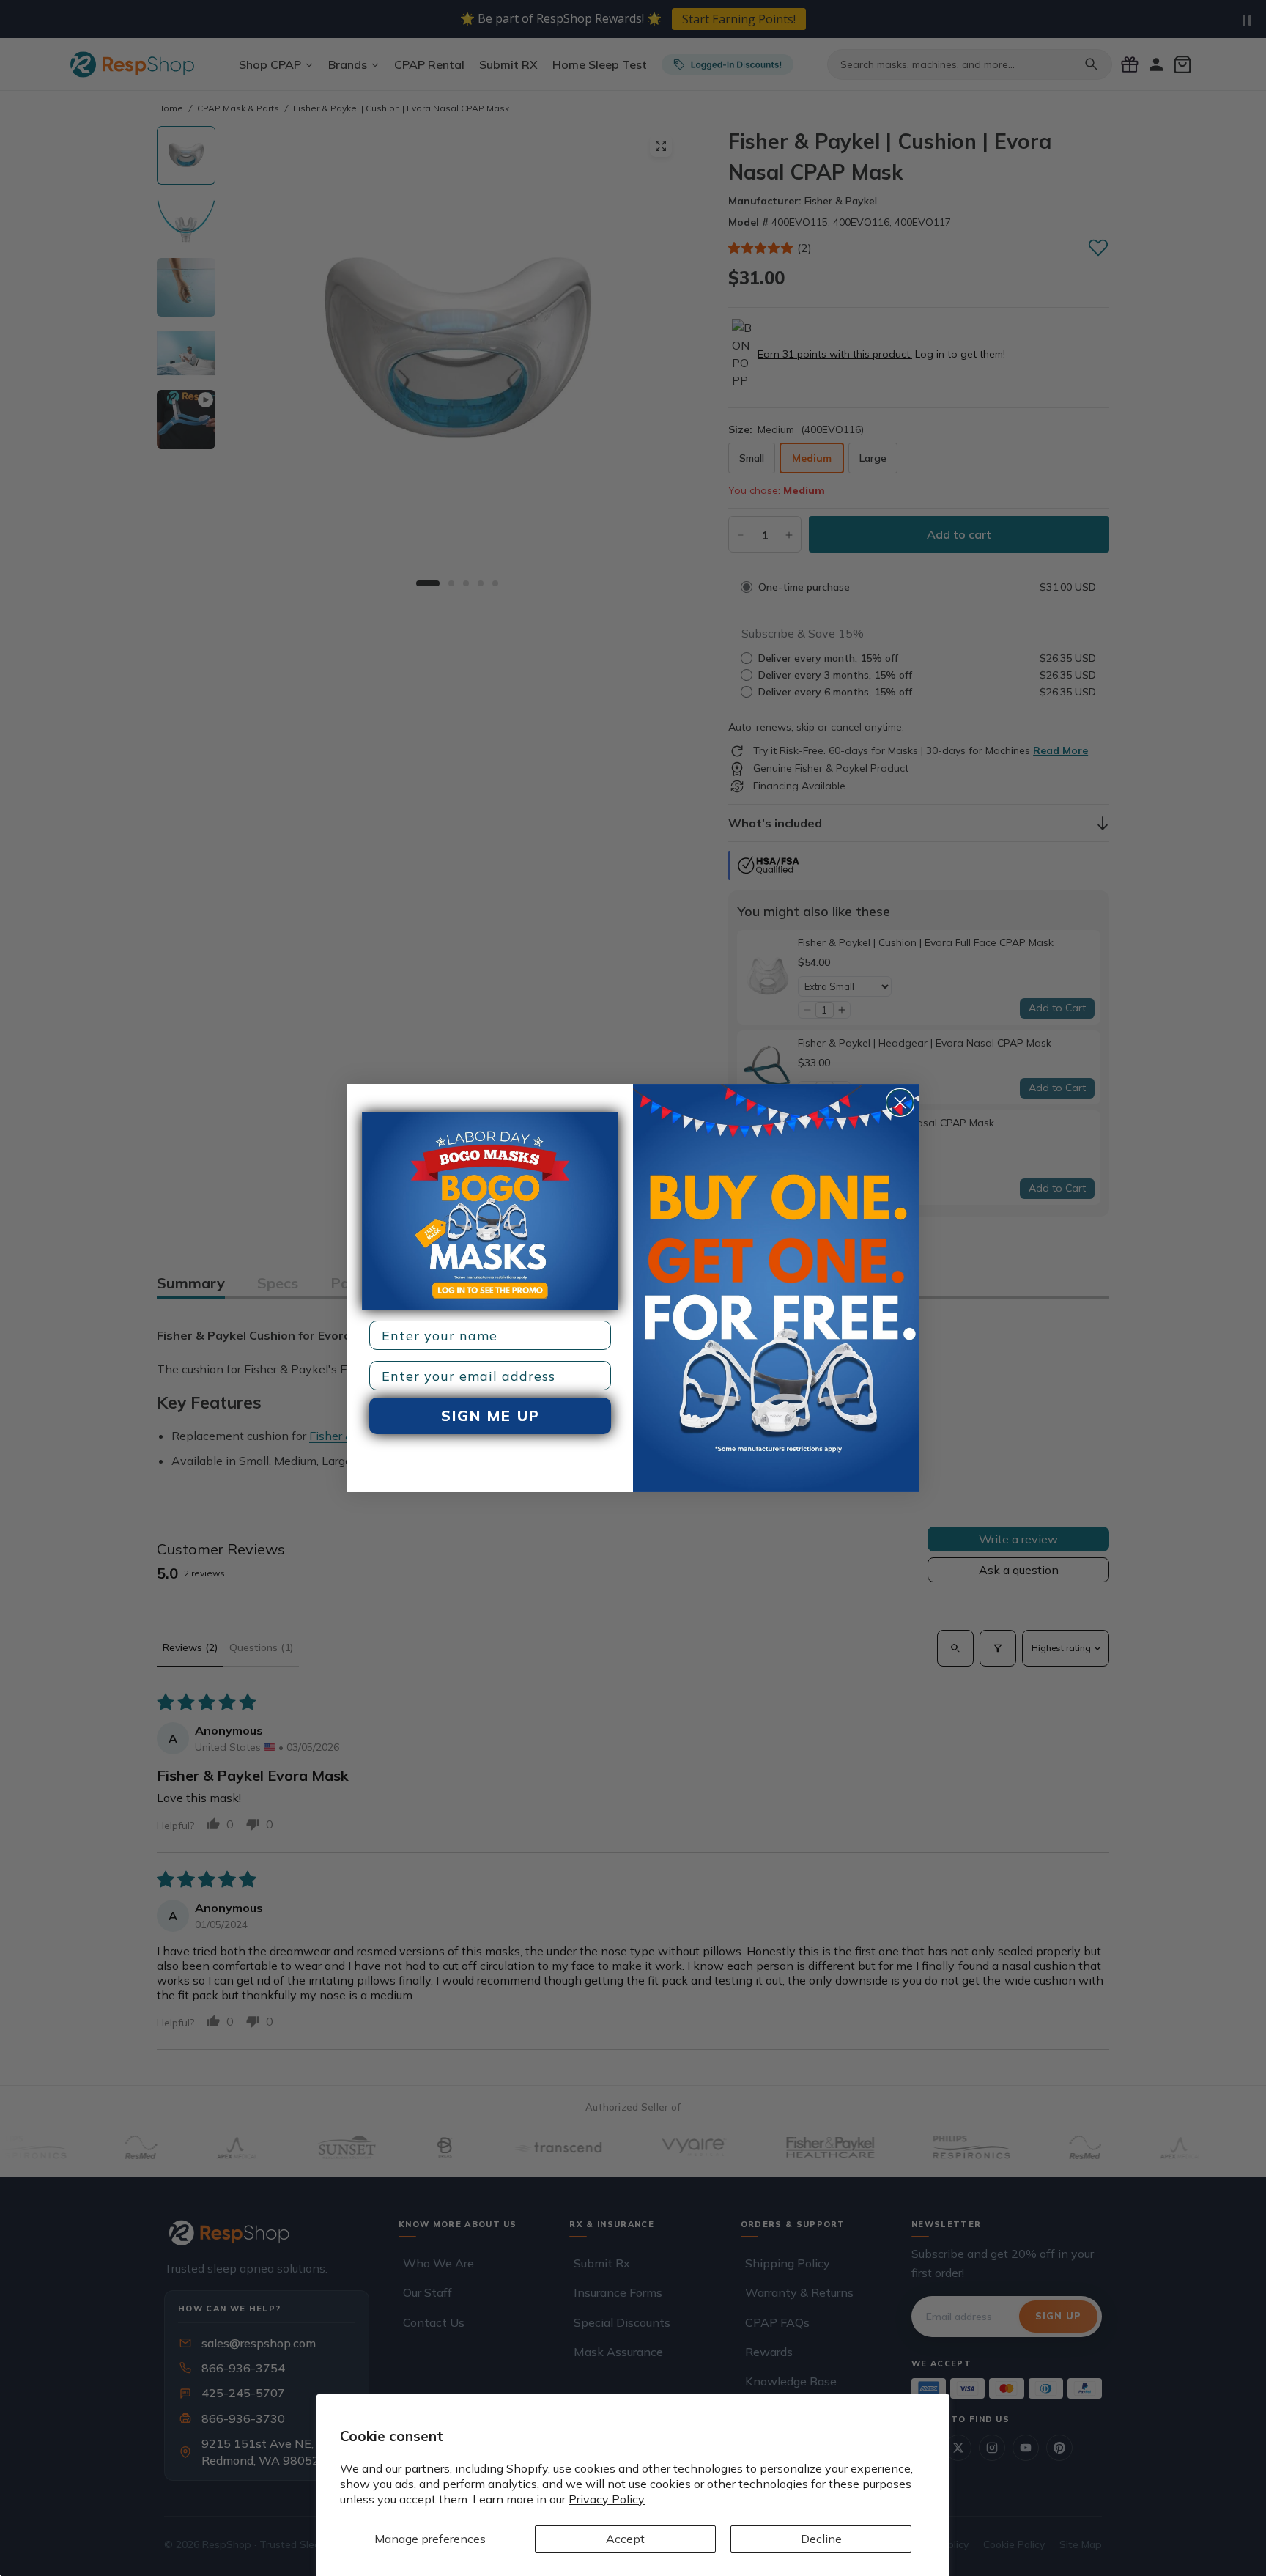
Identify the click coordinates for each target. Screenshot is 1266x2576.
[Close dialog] (900, 1103)
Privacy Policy (607, 2499)
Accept (625, 2539)
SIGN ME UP (491, 1416)
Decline (821, 2539)
